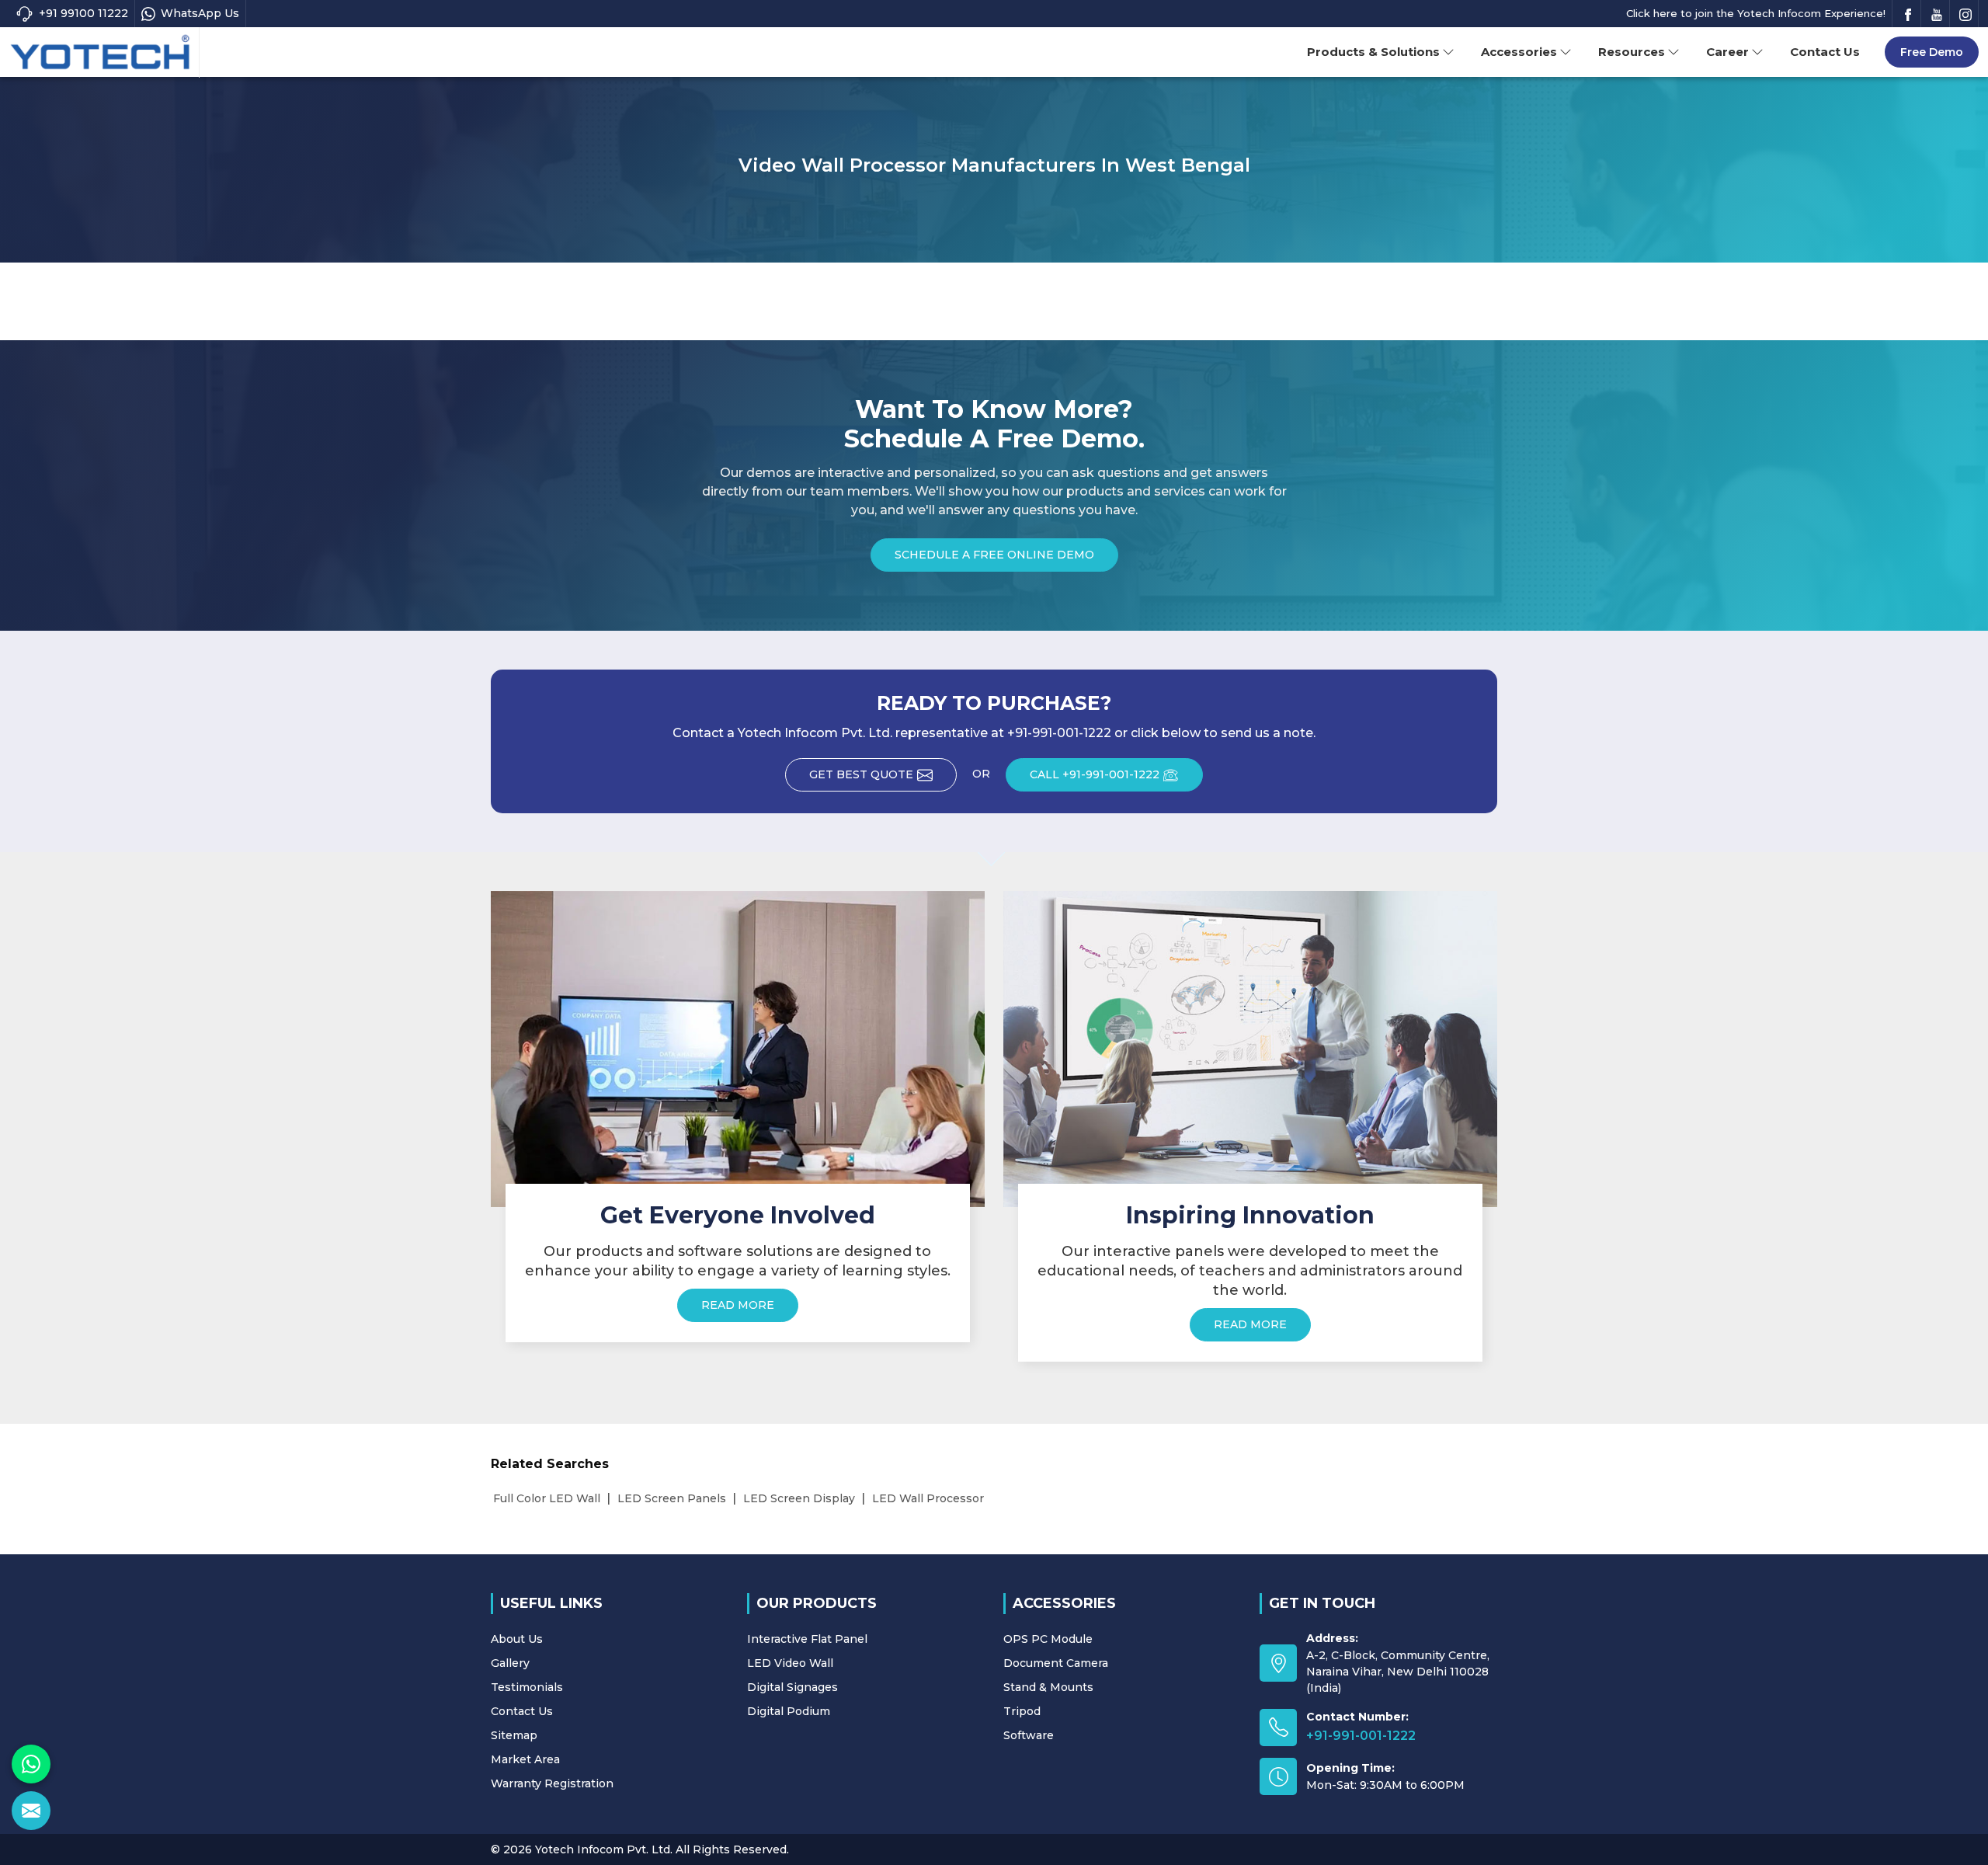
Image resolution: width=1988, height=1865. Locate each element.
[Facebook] (1908, 14)
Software (1029, 1735)
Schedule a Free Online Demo (994, 555)
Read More (738, 1305)
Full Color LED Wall (547, 1498)
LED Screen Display (799, 1498)
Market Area (525, 1759)
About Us (517, 1639)
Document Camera (1056, 1663)
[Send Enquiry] (31, 1811)
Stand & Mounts (1048, 1687)
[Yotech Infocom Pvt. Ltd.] (100, 53)
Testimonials (527, 1687)
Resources (1632, 52)
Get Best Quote (861, 774)
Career (1727, 52)
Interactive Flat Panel (807, 1639)
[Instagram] (1965, 14)
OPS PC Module (1048, 1639)
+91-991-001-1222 (1361, 1736)
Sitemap (514, 1735)
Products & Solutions (1373, 52)
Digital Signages (792, 1687)
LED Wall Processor (928, 1498)
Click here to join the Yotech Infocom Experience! (1756, 13)
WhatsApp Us (200, 13)
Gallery (510, 1663)
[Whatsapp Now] (31, 1764)
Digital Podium (789, 1711)
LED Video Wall (790, 1663)
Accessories (1519, 52)
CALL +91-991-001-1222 (1095, 774)
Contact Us (1825, 52)
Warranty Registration (552, 1783)
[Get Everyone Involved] (738, 1049)
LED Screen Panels (672, 1498)
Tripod (1022, 1711)
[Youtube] (1937, 14)
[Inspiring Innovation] (1250, 1049)
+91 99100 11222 (83, 13)
